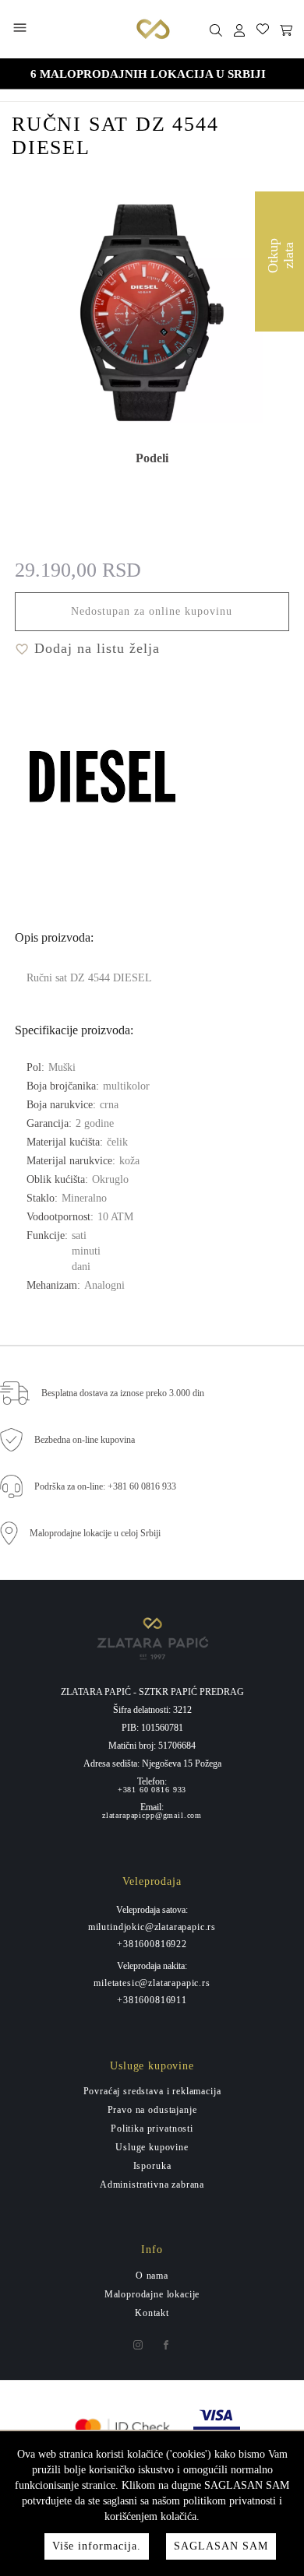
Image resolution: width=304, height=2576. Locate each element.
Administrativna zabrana (152, 2185)
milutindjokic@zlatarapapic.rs (152, 1927)
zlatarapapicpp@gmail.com (152, 1816)
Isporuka (152, 2166)
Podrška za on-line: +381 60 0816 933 (105, 1486)
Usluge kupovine (152, 2147)
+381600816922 (152, 1944)
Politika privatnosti (152, 2129)
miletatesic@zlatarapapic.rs (152, 1983)
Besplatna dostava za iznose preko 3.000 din (123, 1393)
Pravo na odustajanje (152, 2110)
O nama (152, 2276)
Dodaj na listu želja (94, 648)
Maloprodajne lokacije (152, 2294)
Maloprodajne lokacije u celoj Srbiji (95, 1533)
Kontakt (152, 2313)
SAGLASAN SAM (221, 2546)
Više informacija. (97, 2546)
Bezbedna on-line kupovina (85, 1440)
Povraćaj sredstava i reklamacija (152, 2091)
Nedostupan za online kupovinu (152, 611)
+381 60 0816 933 (152, 1790)
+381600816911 (152, 2000)
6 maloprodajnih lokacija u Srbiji (148, 74)
